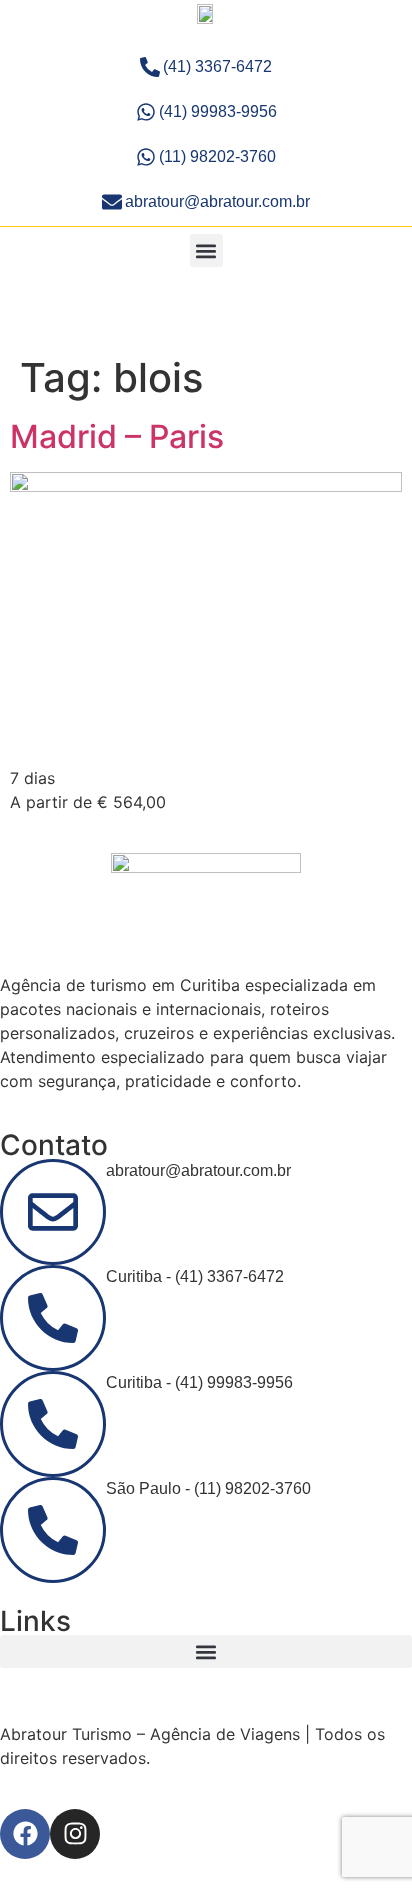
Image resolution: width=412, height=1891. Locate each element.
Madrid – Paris (117, 436)
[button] (206, 250)
